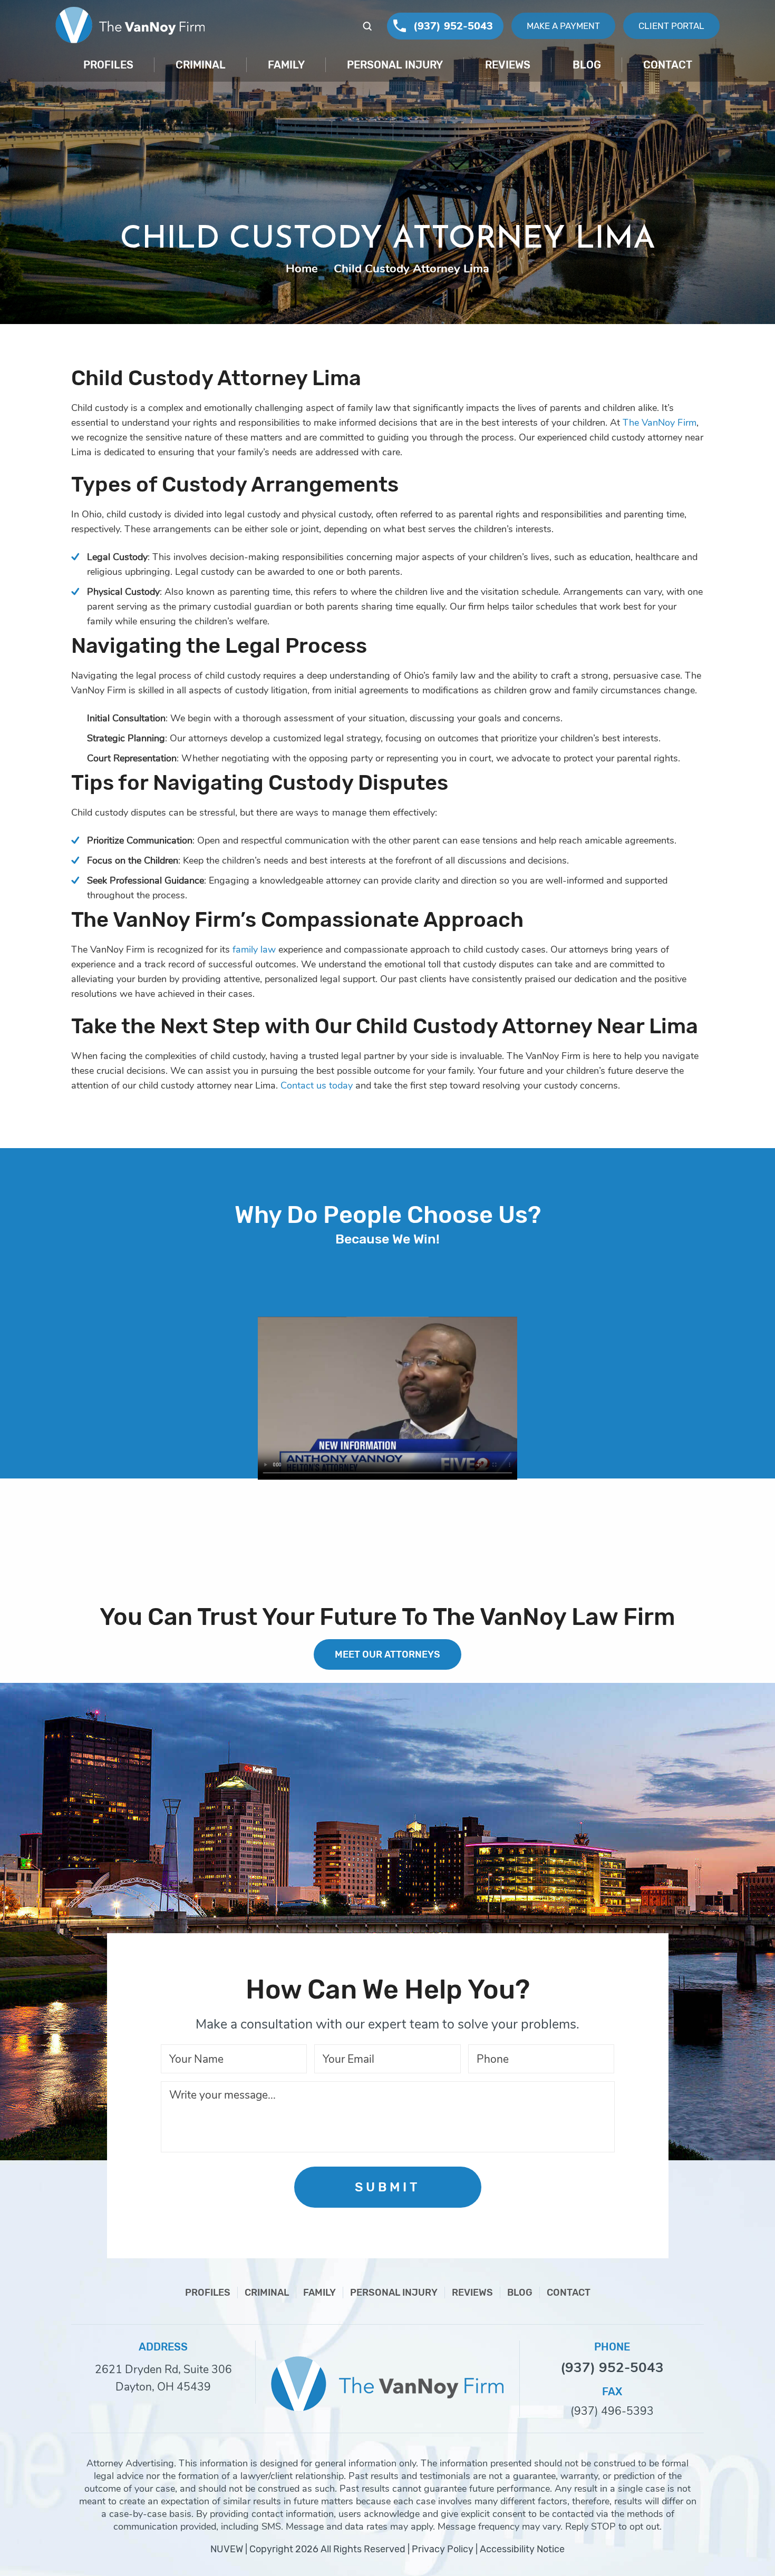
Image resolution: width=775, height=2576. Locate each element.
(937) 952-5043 (453, 26)
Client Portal (671, 26)
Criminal (201, 65)
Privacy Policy (443, 2549)
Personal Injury (395, 65)
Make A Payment (563, 26)
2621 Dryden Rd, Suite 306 (163, 2369)
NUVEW (227, 2549)
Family (286, 65)
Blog (587, 65)
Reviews (508, 65)
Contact (668, 65)
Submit (388, 2187)
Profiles (108, 65)
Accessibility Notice (522, 2549)
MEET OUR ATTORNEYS (387, 1654)
